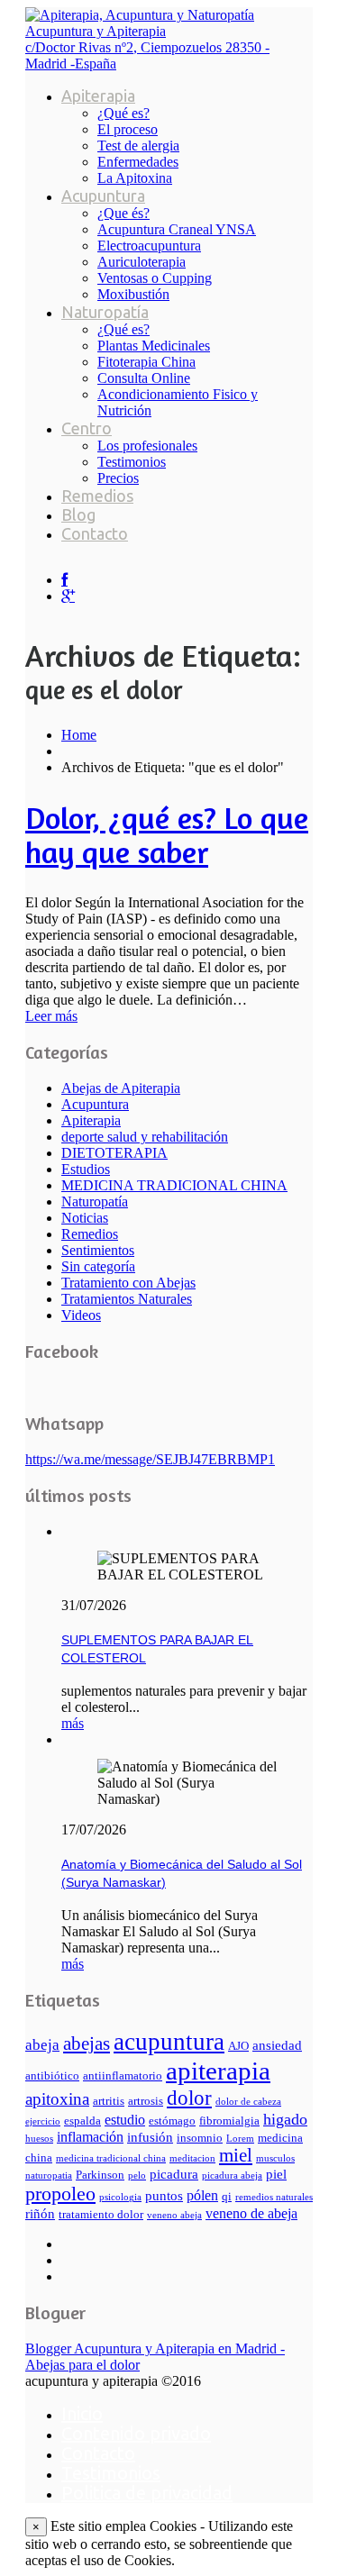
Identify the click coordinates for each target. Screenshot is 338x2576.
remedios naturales (274, 2197)
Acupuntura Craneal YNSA (177, 229)
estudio (125, 2120)
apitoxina (57, 2099)
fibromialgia (229, 2121)
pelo (137, 2175)
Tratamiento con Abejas (128, 1283)
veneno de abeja (251, 2213)
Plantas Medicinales (154, 346)
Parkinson (100, 2175)
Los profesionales (147, 446)
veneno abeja (174, 2215)
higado (285, 2119)
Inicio (82, 2413)
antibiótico (52, 2076)
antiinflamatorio (123, 2076)
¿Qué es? (123, 113)
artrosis (146, 2101)
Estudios (86, 1169)
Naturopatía (105, 312)
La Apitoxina (135, 178)
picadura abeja (232, 2175)
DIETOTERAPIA (114, 1153)
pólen (202, 2195)
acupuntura (169, 2042)
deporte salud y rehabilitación (145, 1137)
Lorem (240, 2139)
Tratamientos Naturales (127, 1299)
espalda (82, 2121)
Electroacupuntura (149, 246)
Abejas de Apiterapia (121, 1088)
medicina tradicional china (111, 2158)
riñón (40, 2214)
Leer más (51, 1016)
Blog (78, 514)
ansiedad (277, 2045)
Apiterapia (98, 96)
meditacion (192, 2158)
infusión (150, 2137)
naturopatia (49, 2175)
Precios (118, 478)
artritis (109, 2101)
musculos (275, 2158)
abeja (42, 2045)
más (73, 1723)
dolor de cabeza (248, 2102)
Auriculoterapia (142, 262)
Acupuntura (103, 196)
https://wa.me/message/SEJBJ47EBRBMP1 (150, 1459)
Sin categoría (98, 1266)
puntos (164, 2196)
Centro (87, 428)
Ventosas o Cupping (155, 278)
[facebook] (64, 580)
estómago (172, 2121)
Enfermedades (138, 162)
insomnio (200, 2138)
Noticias (85, 1218)
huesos (39, 2139)
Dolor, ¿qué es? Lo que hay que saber (167, 835)
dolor (189, 2098)
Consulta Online (144, 378)
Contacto (95, 533)
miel (236, 2155)
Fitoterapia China (146, 362)
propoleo (60, 2194)
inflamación (90, 2137)
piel (276, 2174)
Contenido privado (136, 2433)
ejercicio (43, 2121)
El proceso (128, 129)
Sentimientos (98, 1250)
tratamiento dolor (101, 2215)
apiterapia (218, 2071)
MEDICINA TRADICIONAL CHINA (174, 1185)
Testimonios (132, 462)
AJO (238, 2046)
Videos (81, 1315)
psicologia (120, 2197)
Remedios (97, 496)
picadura (174, 2174)
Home (79, 735)
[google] (68, 596)
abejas (87, 2044)
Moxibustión (133, 294)
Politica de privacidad (147, 2493)
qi (227, 2197)
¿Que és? (123, 213)
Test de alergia (138, 146)
